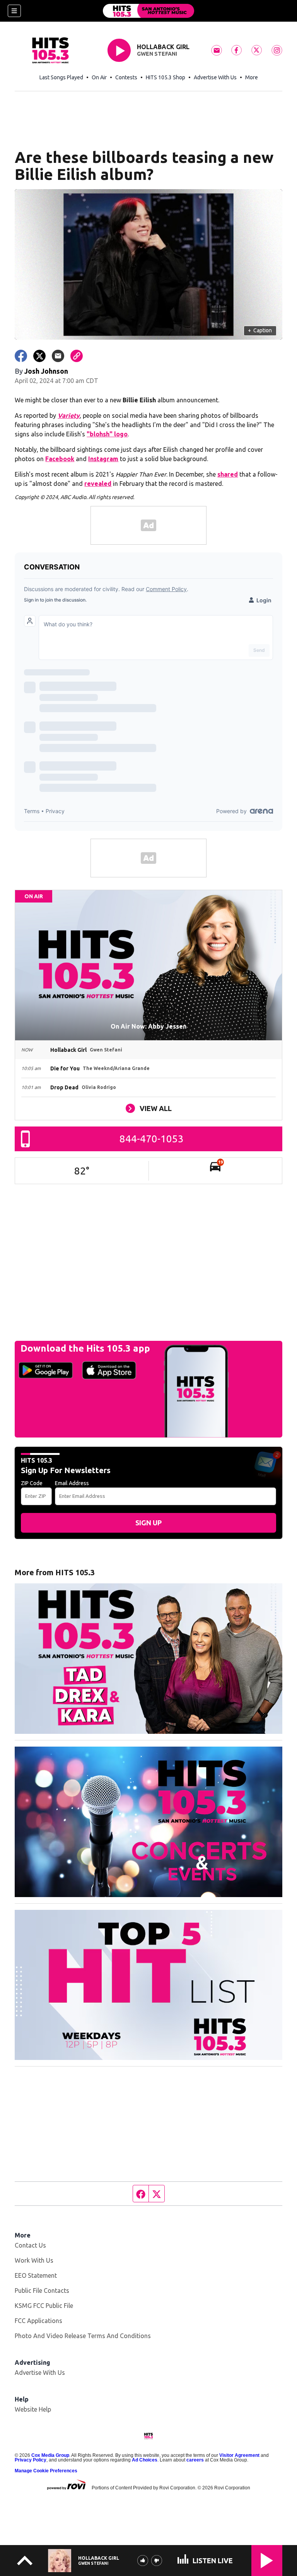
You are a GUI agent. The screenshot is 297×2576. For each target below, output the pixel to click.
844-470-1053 (152, 1139)
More (252, 77)
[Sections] (14, 11)
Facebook (60, 459)
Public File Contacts (42, 2291)
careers (195, 2460)
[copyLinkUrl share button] (77, 356)
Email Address (72, 1483)
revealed (98, 484)
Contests (126, 77)
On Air (99, 77)
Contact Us (30, 2245)
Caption (260, 330)
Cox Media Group (50, 2455)
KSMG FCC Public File (44, 2306)
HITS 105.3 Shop (166, 77)
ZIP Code (32, 1483)
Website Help (33, 2409)
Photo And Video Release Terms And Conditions (83, 2336)
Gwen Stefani (157, 54)
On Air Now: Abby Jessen (148, 1026)
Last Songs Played (61, 77)
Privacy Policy (31, 2460)
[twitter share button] (39, 356)
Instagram (103, 459)
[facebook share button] (21, 356)
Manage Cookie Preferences (46, 2471)
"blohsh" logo (107, 434)
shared (228, 474)
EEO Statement (36, 2275)
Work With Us (34, 2260)
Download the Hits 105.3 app (85, 1348)
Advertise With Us (215, 77)
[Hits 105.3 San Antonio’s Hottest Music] (148, 11)
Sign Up (148, 1523)
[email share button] (58, 356)
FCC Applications (38, 2321)
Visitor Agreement (239, 2455)
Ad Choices (145, 2460)
